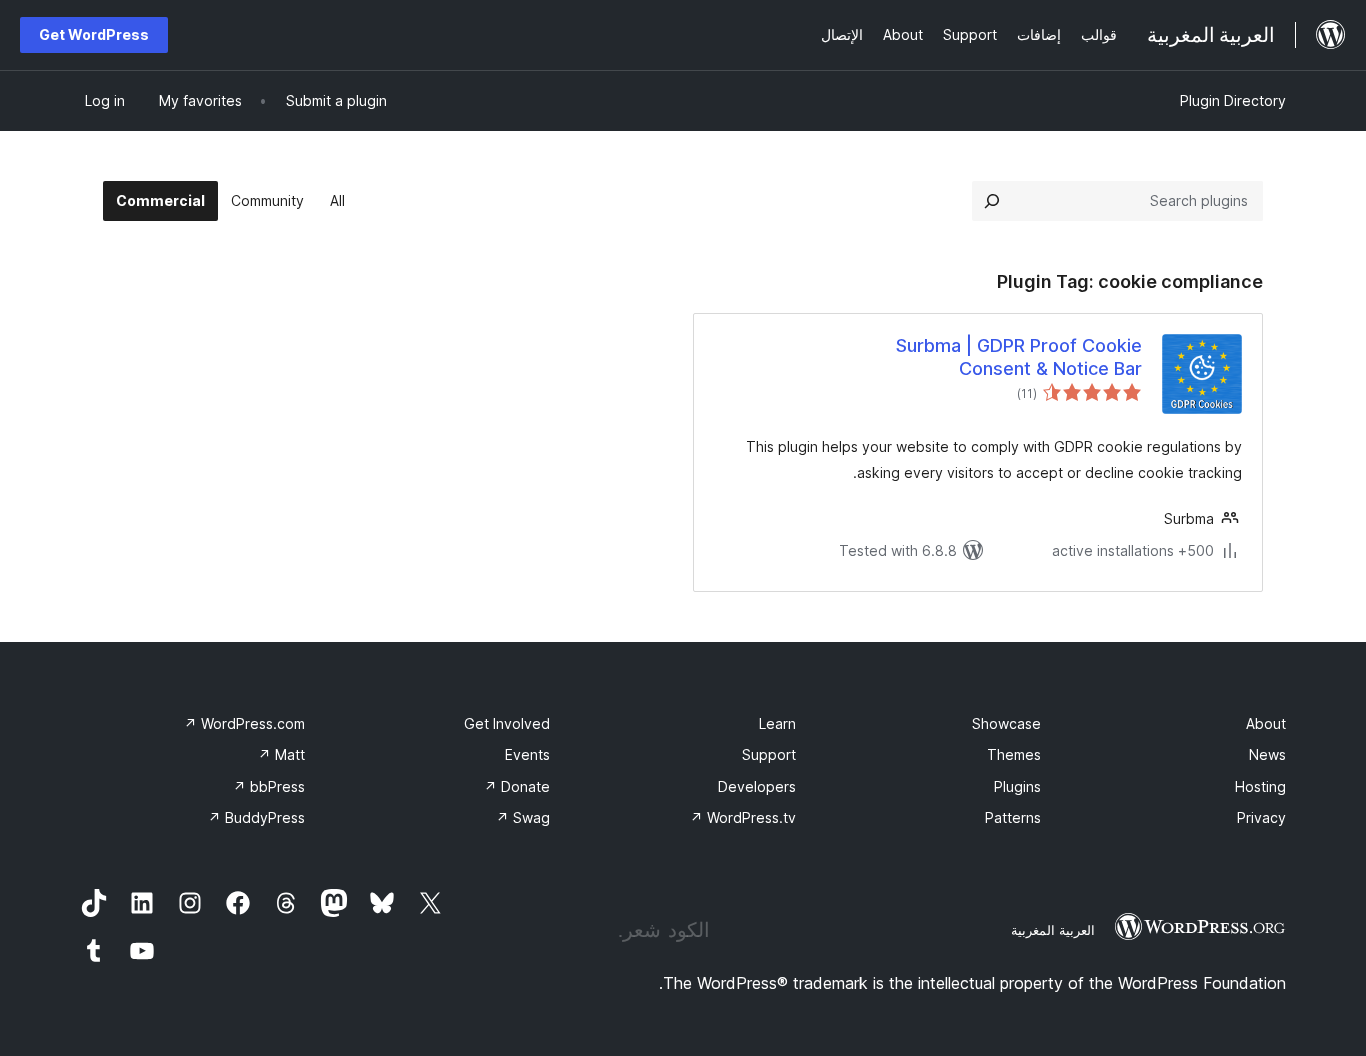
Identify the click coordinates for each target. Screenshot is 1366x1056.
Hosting (1260, 786)
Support (769, 754)
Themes (1014, 754)
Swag (523, 817)
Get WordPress (94, 34)
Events (527, 754)
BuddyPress (256, 817)
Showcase (1006, 723)
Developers (757, 786)
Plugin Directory (1233, 100)
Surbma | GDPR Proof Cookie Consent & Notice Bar (1019, 357)
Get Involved (507, 723)
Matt (281, 754)
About (1266, 723)
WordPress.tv (743, 817)
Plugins (1017, 786)
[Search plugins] (992, 201)
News (1267, 754)
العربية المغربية (1053, 930)
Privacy (1261, 817)
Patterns (1013, 817)
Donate (517, 786)
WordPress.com (244, 723)
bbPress (269, 786)
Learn (777, 723)
